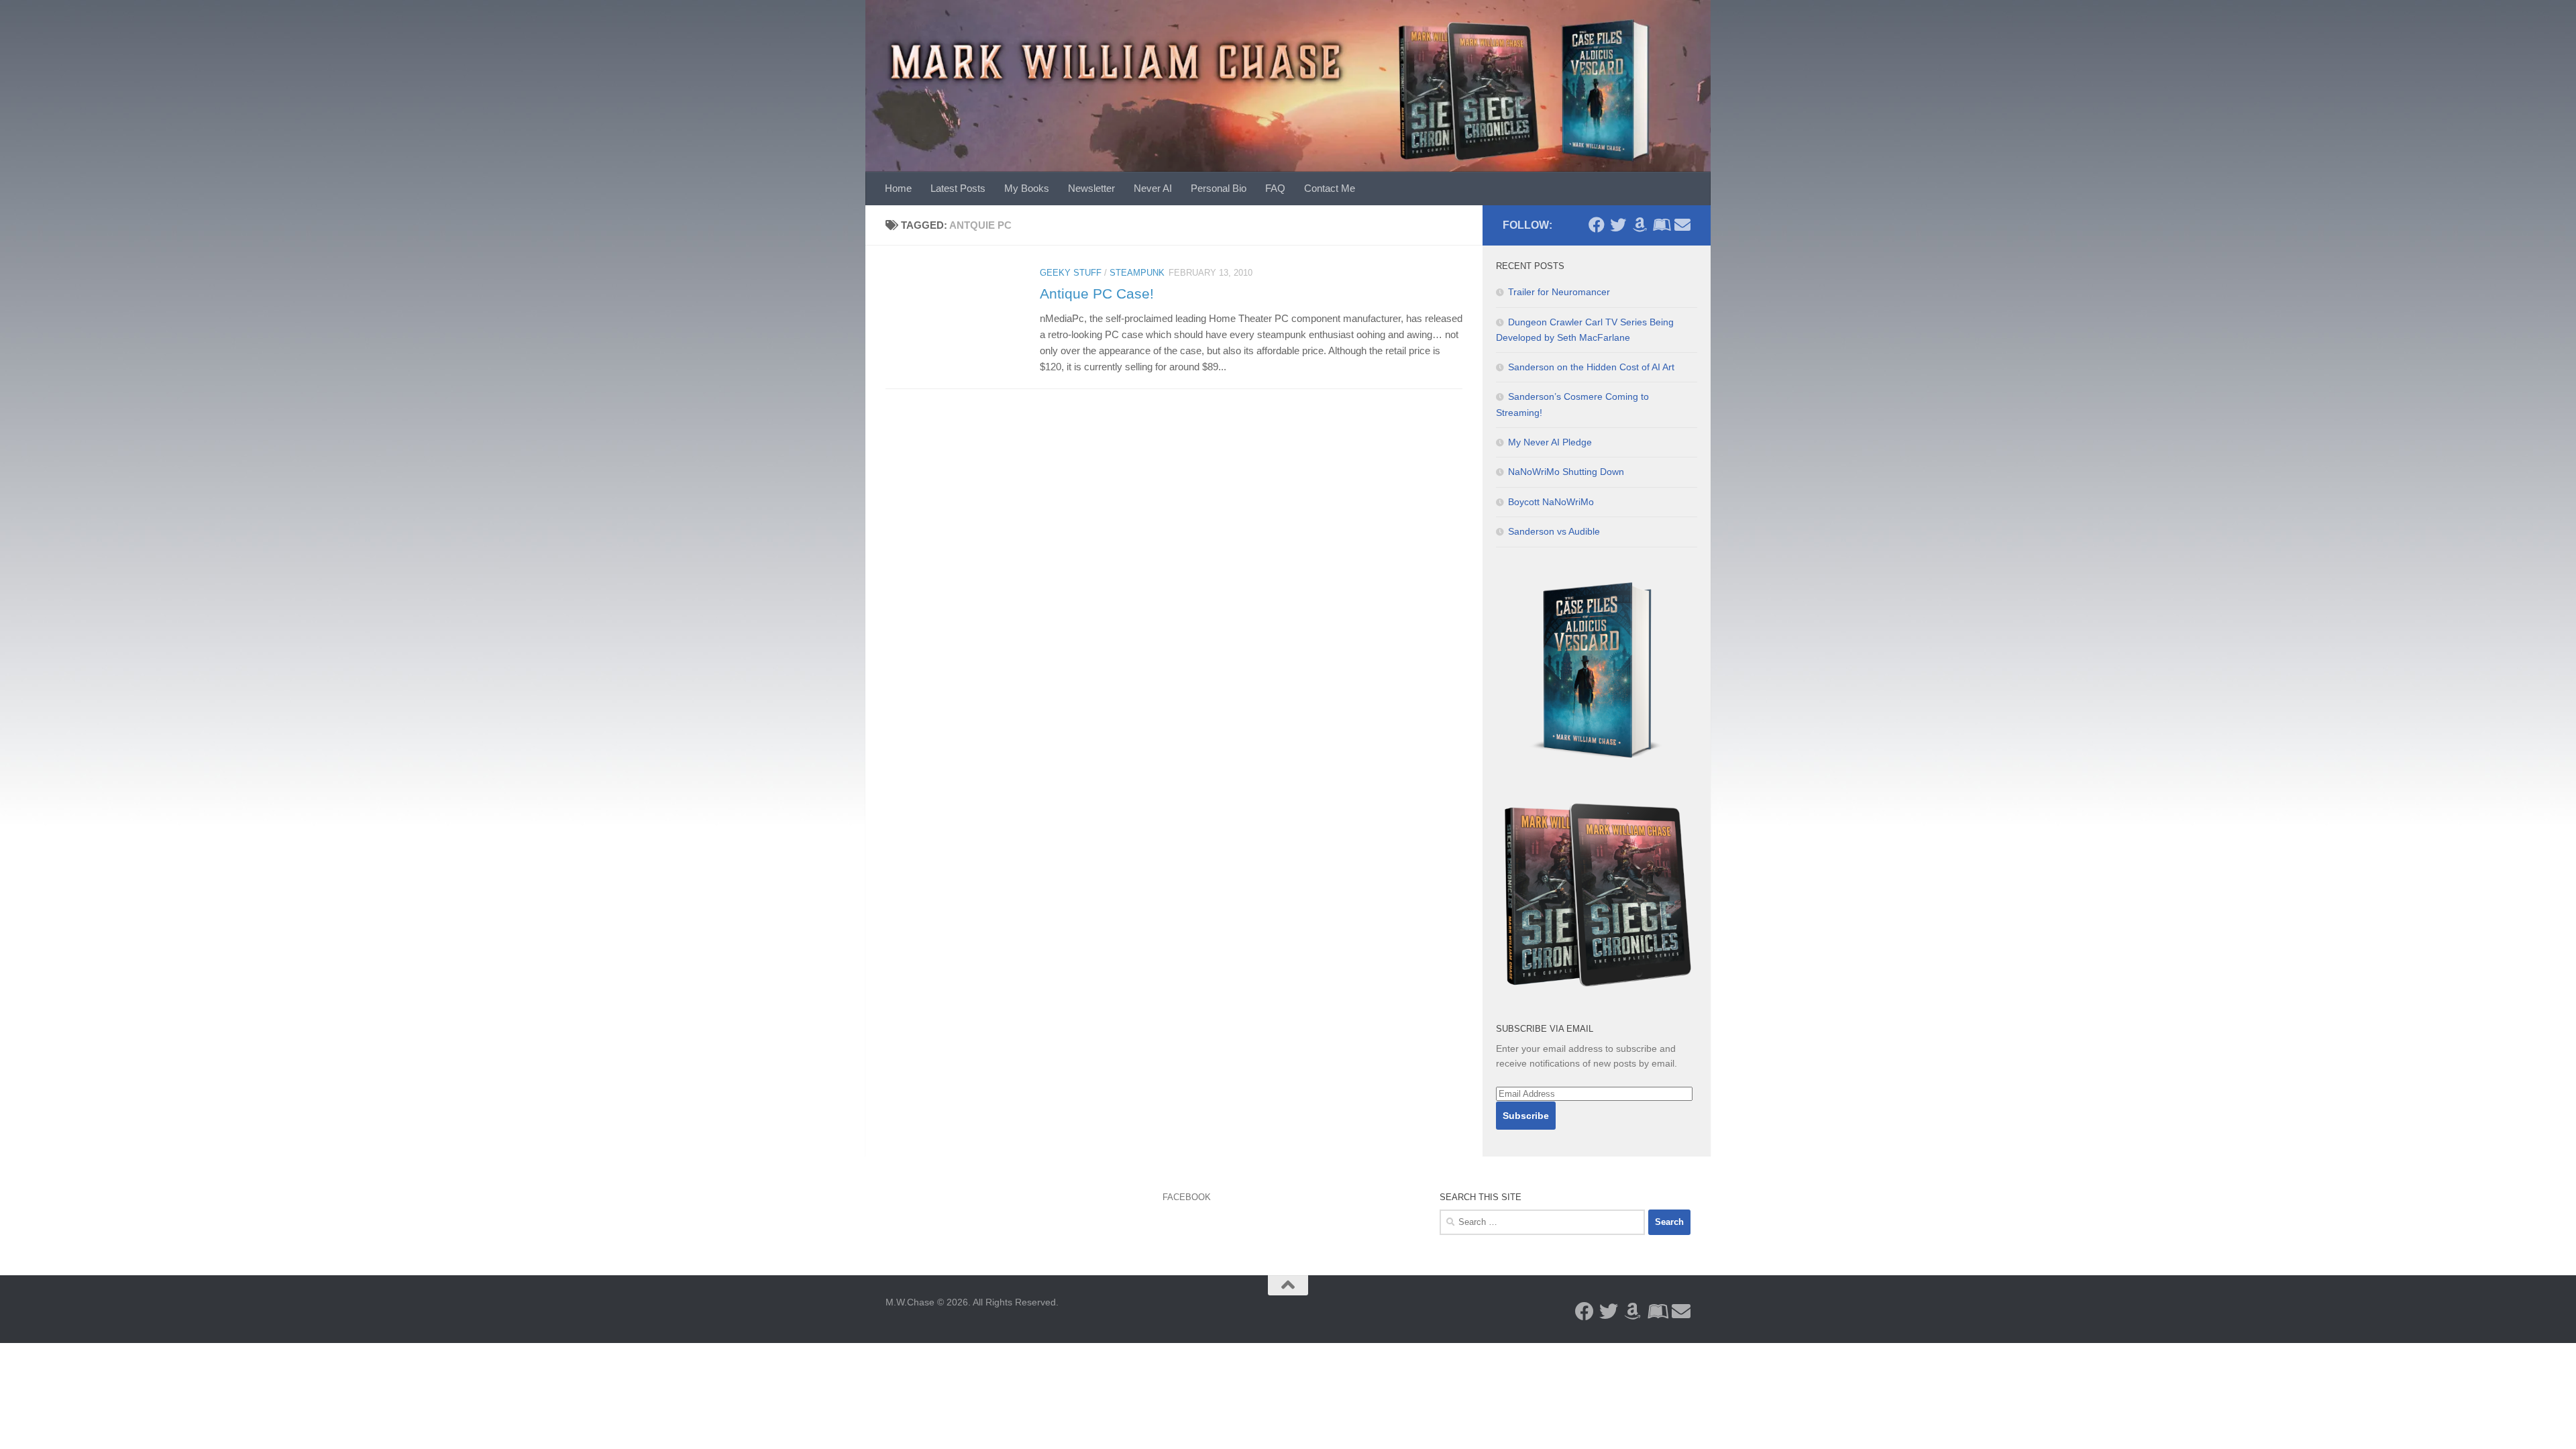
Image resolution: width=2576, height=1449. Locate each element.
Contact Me (1330, 188)
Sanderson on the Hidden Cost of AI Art (1591, 367)
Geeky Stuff (1071, 273)
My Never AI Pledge (1550, 442)
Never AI (1153, 188)
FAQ (1275, 188)
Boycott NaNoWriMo (1551, 502)
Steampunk (1137, 273)
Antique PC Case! (1097, 293)
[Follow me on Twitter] (1618, 225)
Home (898, 188)
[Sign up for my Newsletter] (1682, 225)
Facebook (1187, 1197)
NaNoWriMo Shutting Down (1566, 472)
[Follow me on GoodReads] (1661, 225)
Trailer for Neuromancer (1559, 292)
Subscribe (1526, 1116)
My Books (1027, 188)
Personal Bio (1219, 188)
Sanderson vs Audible (1554, 531)
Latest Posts (958, 188)
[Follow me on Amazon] (1640, 225)
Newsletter (1091, 188)
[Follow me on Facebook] (1597, 225)
